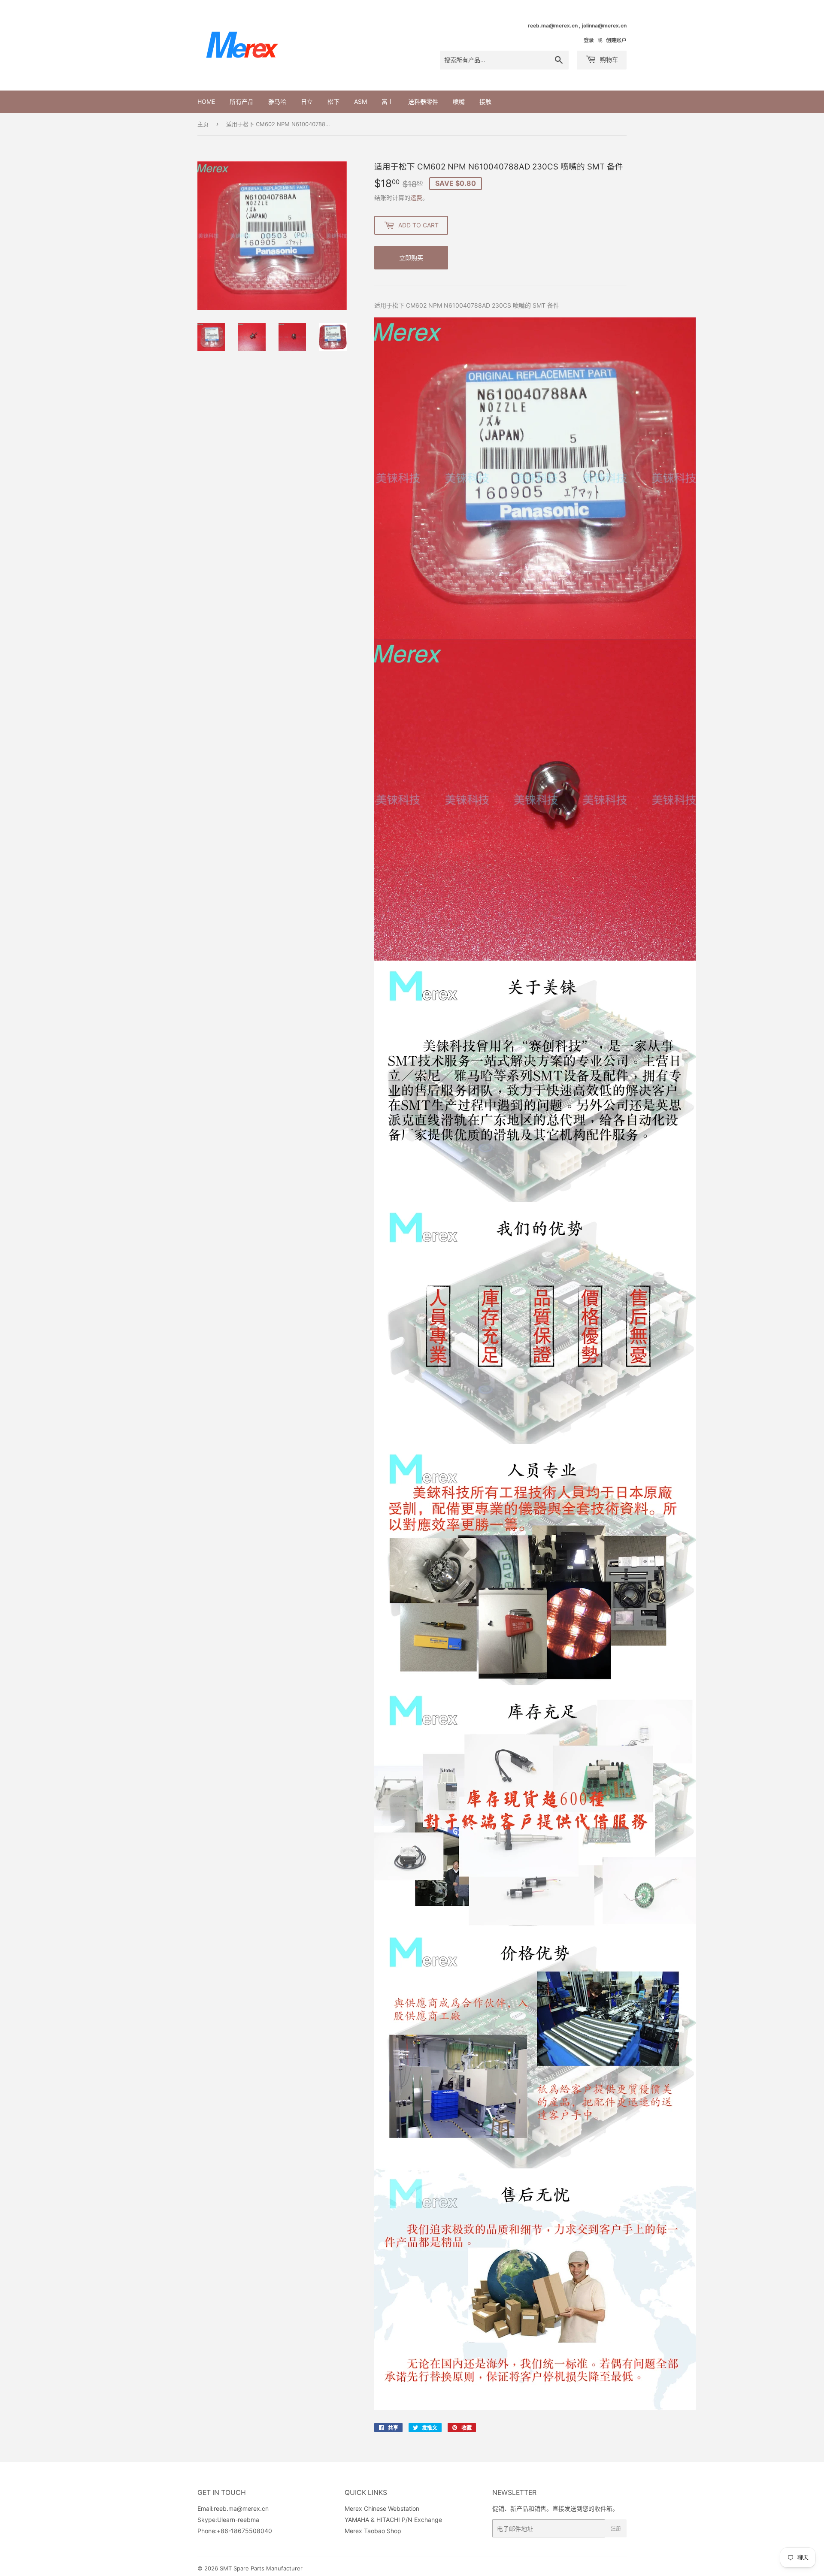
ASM (360, 101)
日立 (307, 101)
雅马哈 (277, 101)
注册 (616, 2529)
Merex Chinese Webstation (382, 2508)
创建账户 (616, 40)
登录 (589, 40)
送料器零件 (423, 101)
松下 (333, 101)
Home (206, 101)
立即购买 (411, 258)
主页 (203, 124)
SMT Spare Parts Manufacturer (261, 2568)
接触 (485, 101)
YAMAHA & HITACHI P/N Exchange (393, 2520)
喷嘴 (459, 101)
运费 (416, 198)
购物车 (608, 59)
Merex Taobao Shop (373, 2531)
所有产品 (242, 101)
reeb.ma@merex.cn (241, 2508)
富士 (388, 101)
